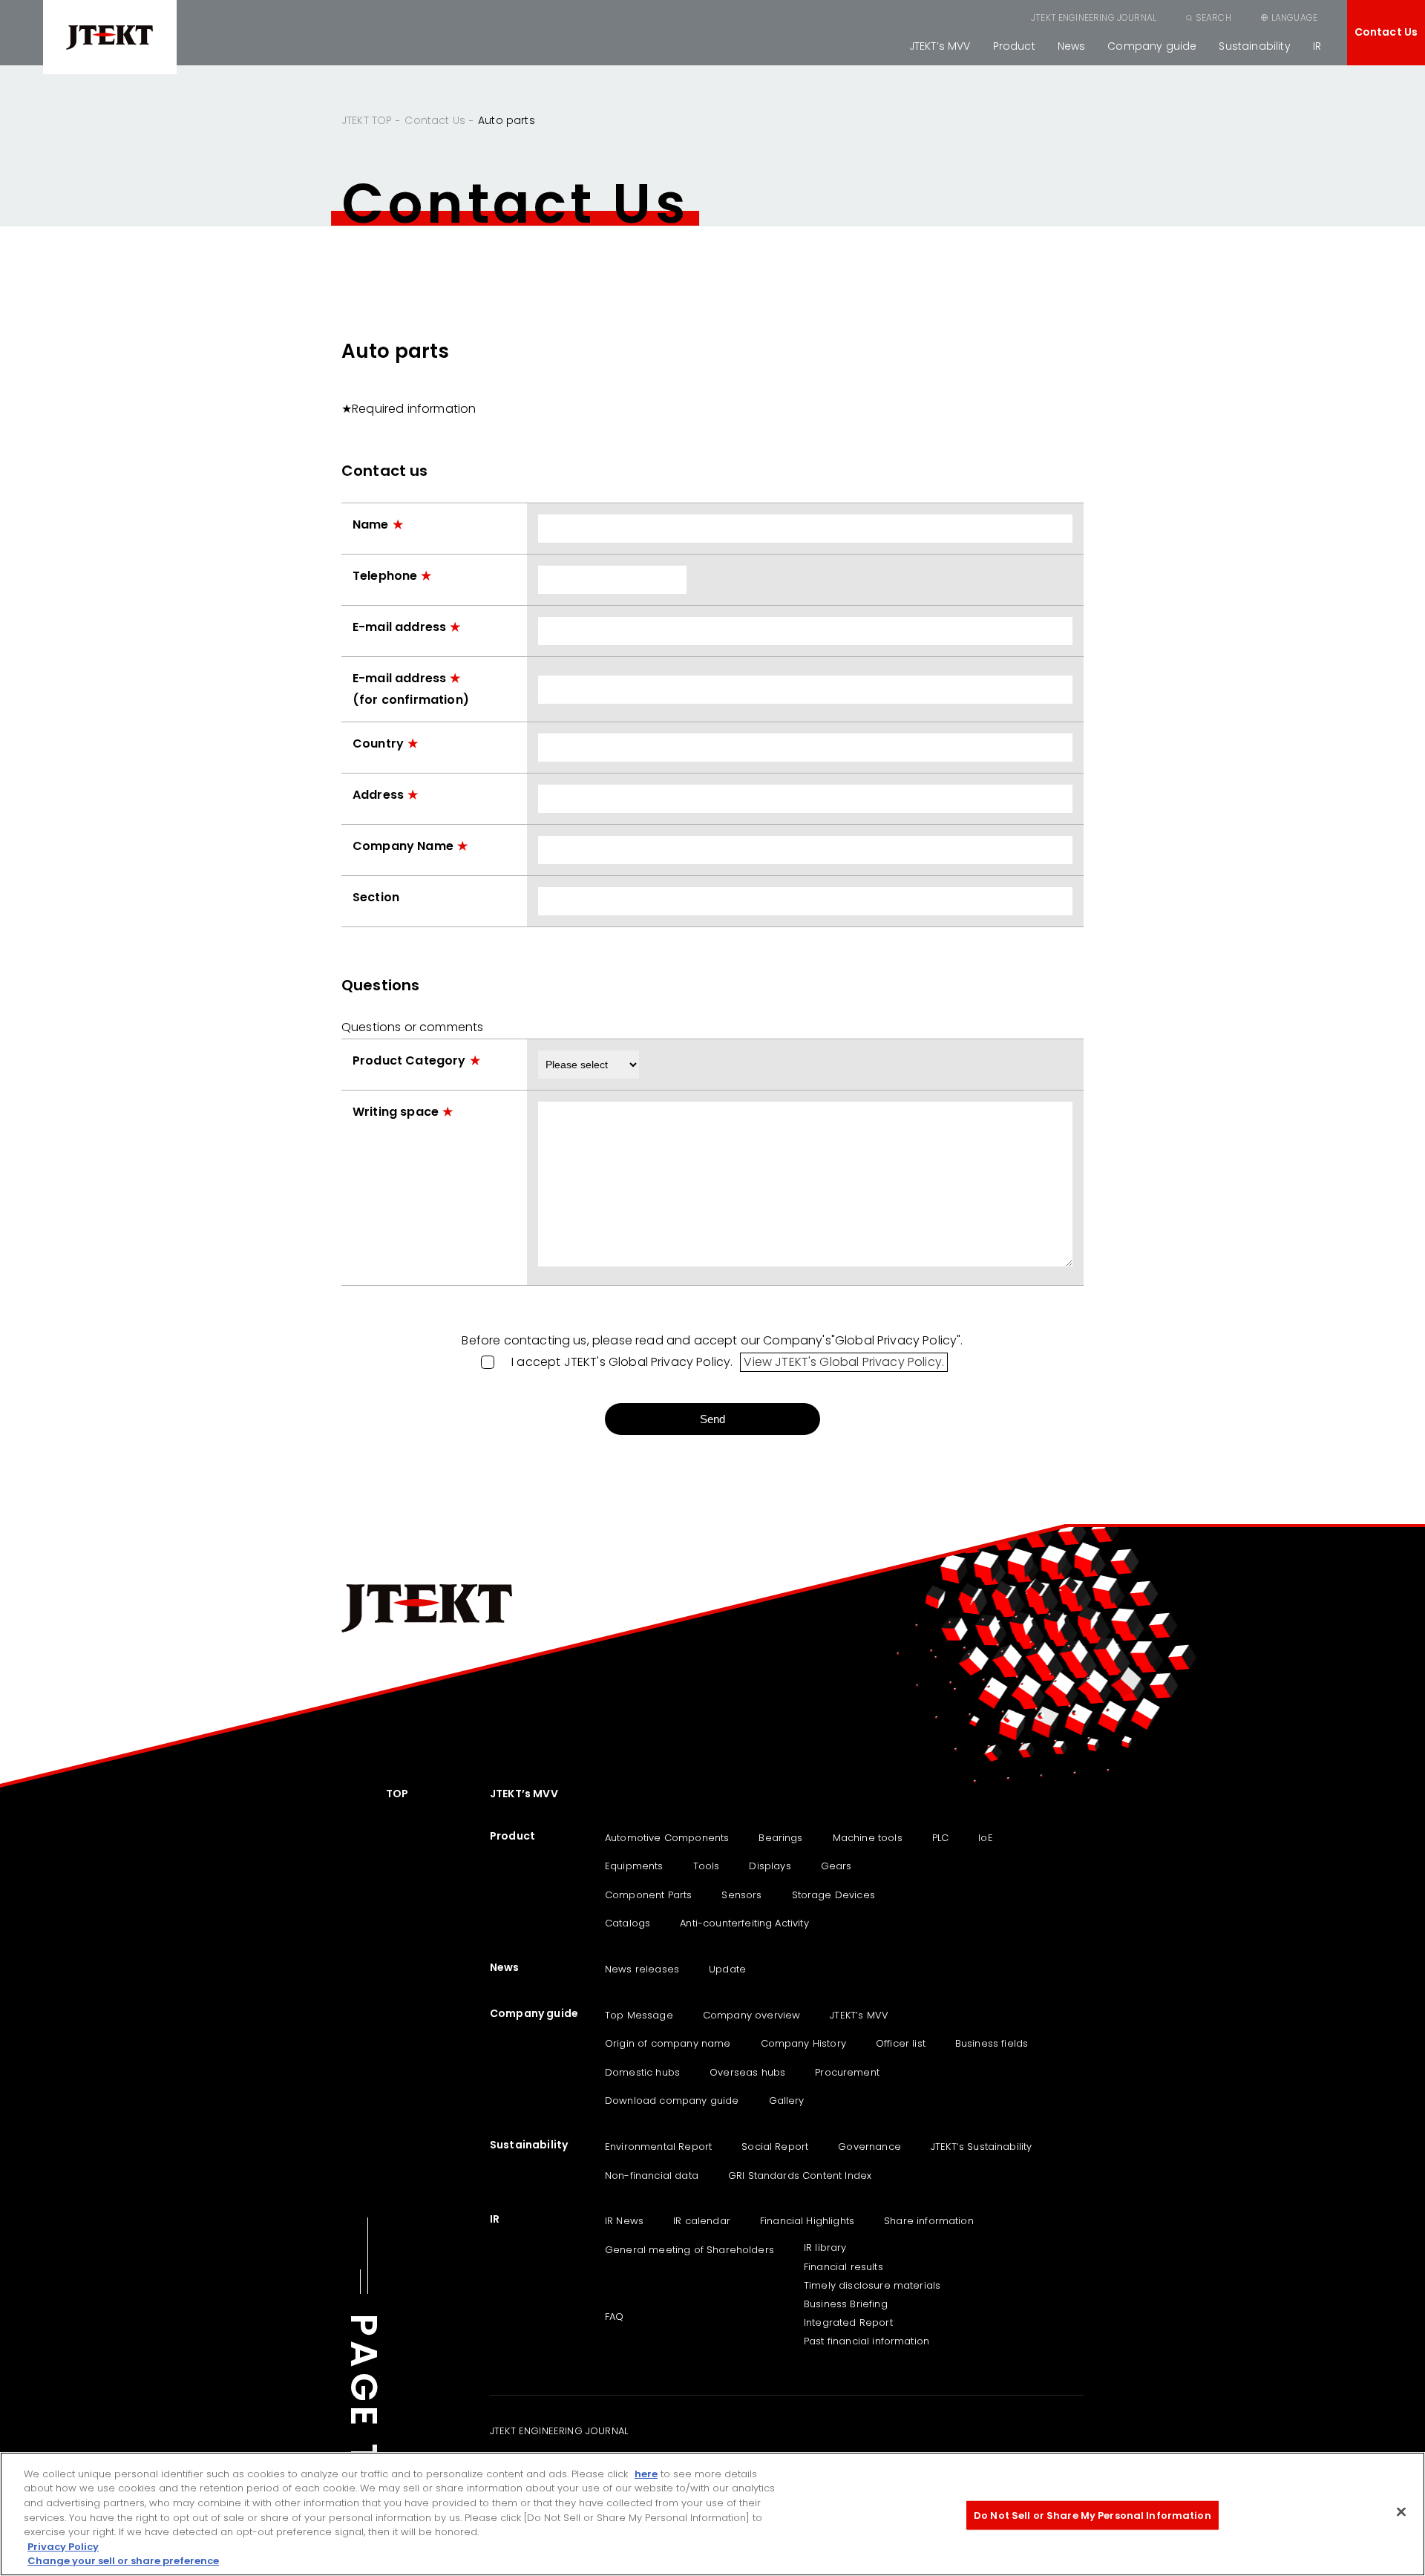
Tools (707, 1866)
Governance (869, 2147)
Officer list (901, 2043)
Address (378, 795)
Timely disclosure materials (872, 2285)
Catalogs (628, 1923)
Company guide (1152, 46)
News (1072, 46)
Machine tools (868, 1838)
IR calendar (702, 2221)
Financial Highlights (807, 2221)
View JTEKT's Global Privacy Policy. (844, 1362)
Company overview (752, 2015)
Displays (770, 1866)
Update (727, 1969)
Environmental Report (658, 2147)
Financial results (843, 2267)
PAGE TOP (364, 2423)
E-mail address (399, 627)
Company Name (403, 846)
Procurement (847, 2072)
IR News (624, 2221)
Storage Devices (833, 1895)
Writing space (396, 1112)
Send (712, 1419)
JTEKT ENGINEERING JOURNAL (1094, 17)
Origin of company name (668, 2043)
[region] (712, 2514)
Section (376, 897)
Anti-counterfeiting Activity (744, 1923)
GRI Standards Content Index (800, 2175)
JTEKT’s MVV (940, 46)
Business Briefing (846, 2304)
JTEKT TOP (367, 120)
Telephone (385, 576)
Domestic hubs (642, 2072)
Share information (929, 2221)
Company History (803, 2043)
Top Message (639, 2015)
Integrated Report (848, 2322)
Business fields (992, 2043)
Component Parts (648, 1895)
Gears (836, 1866)
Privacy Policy (63, 2547)
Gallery (787, 2101)
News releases (642, 1969)
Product (1014, 46)
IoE (985, 1838)
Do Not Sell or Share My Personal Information (1092, 2515)
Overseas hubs (747, 2072)
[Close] (1401, 2511)
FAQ (614, 2317)
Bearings (780, 1838)
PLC (940, 1838)
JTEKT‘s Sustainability (982, 2147)
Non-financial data (652, 2175)
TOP (397, 1794)
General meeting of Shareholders (689, 2250)
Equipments (634, 1866)
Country (378, 743)
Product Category (409, 1060)
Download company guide (672, 2101)
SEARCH (1213, 17)
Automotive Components (667, 1838)
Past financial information (867, 2341)
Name (371, 524)
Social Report (775, 2147)
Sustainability (1254, 46)
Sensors (741, 1895)
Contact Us (1386, 32)
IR (1317, 46)
